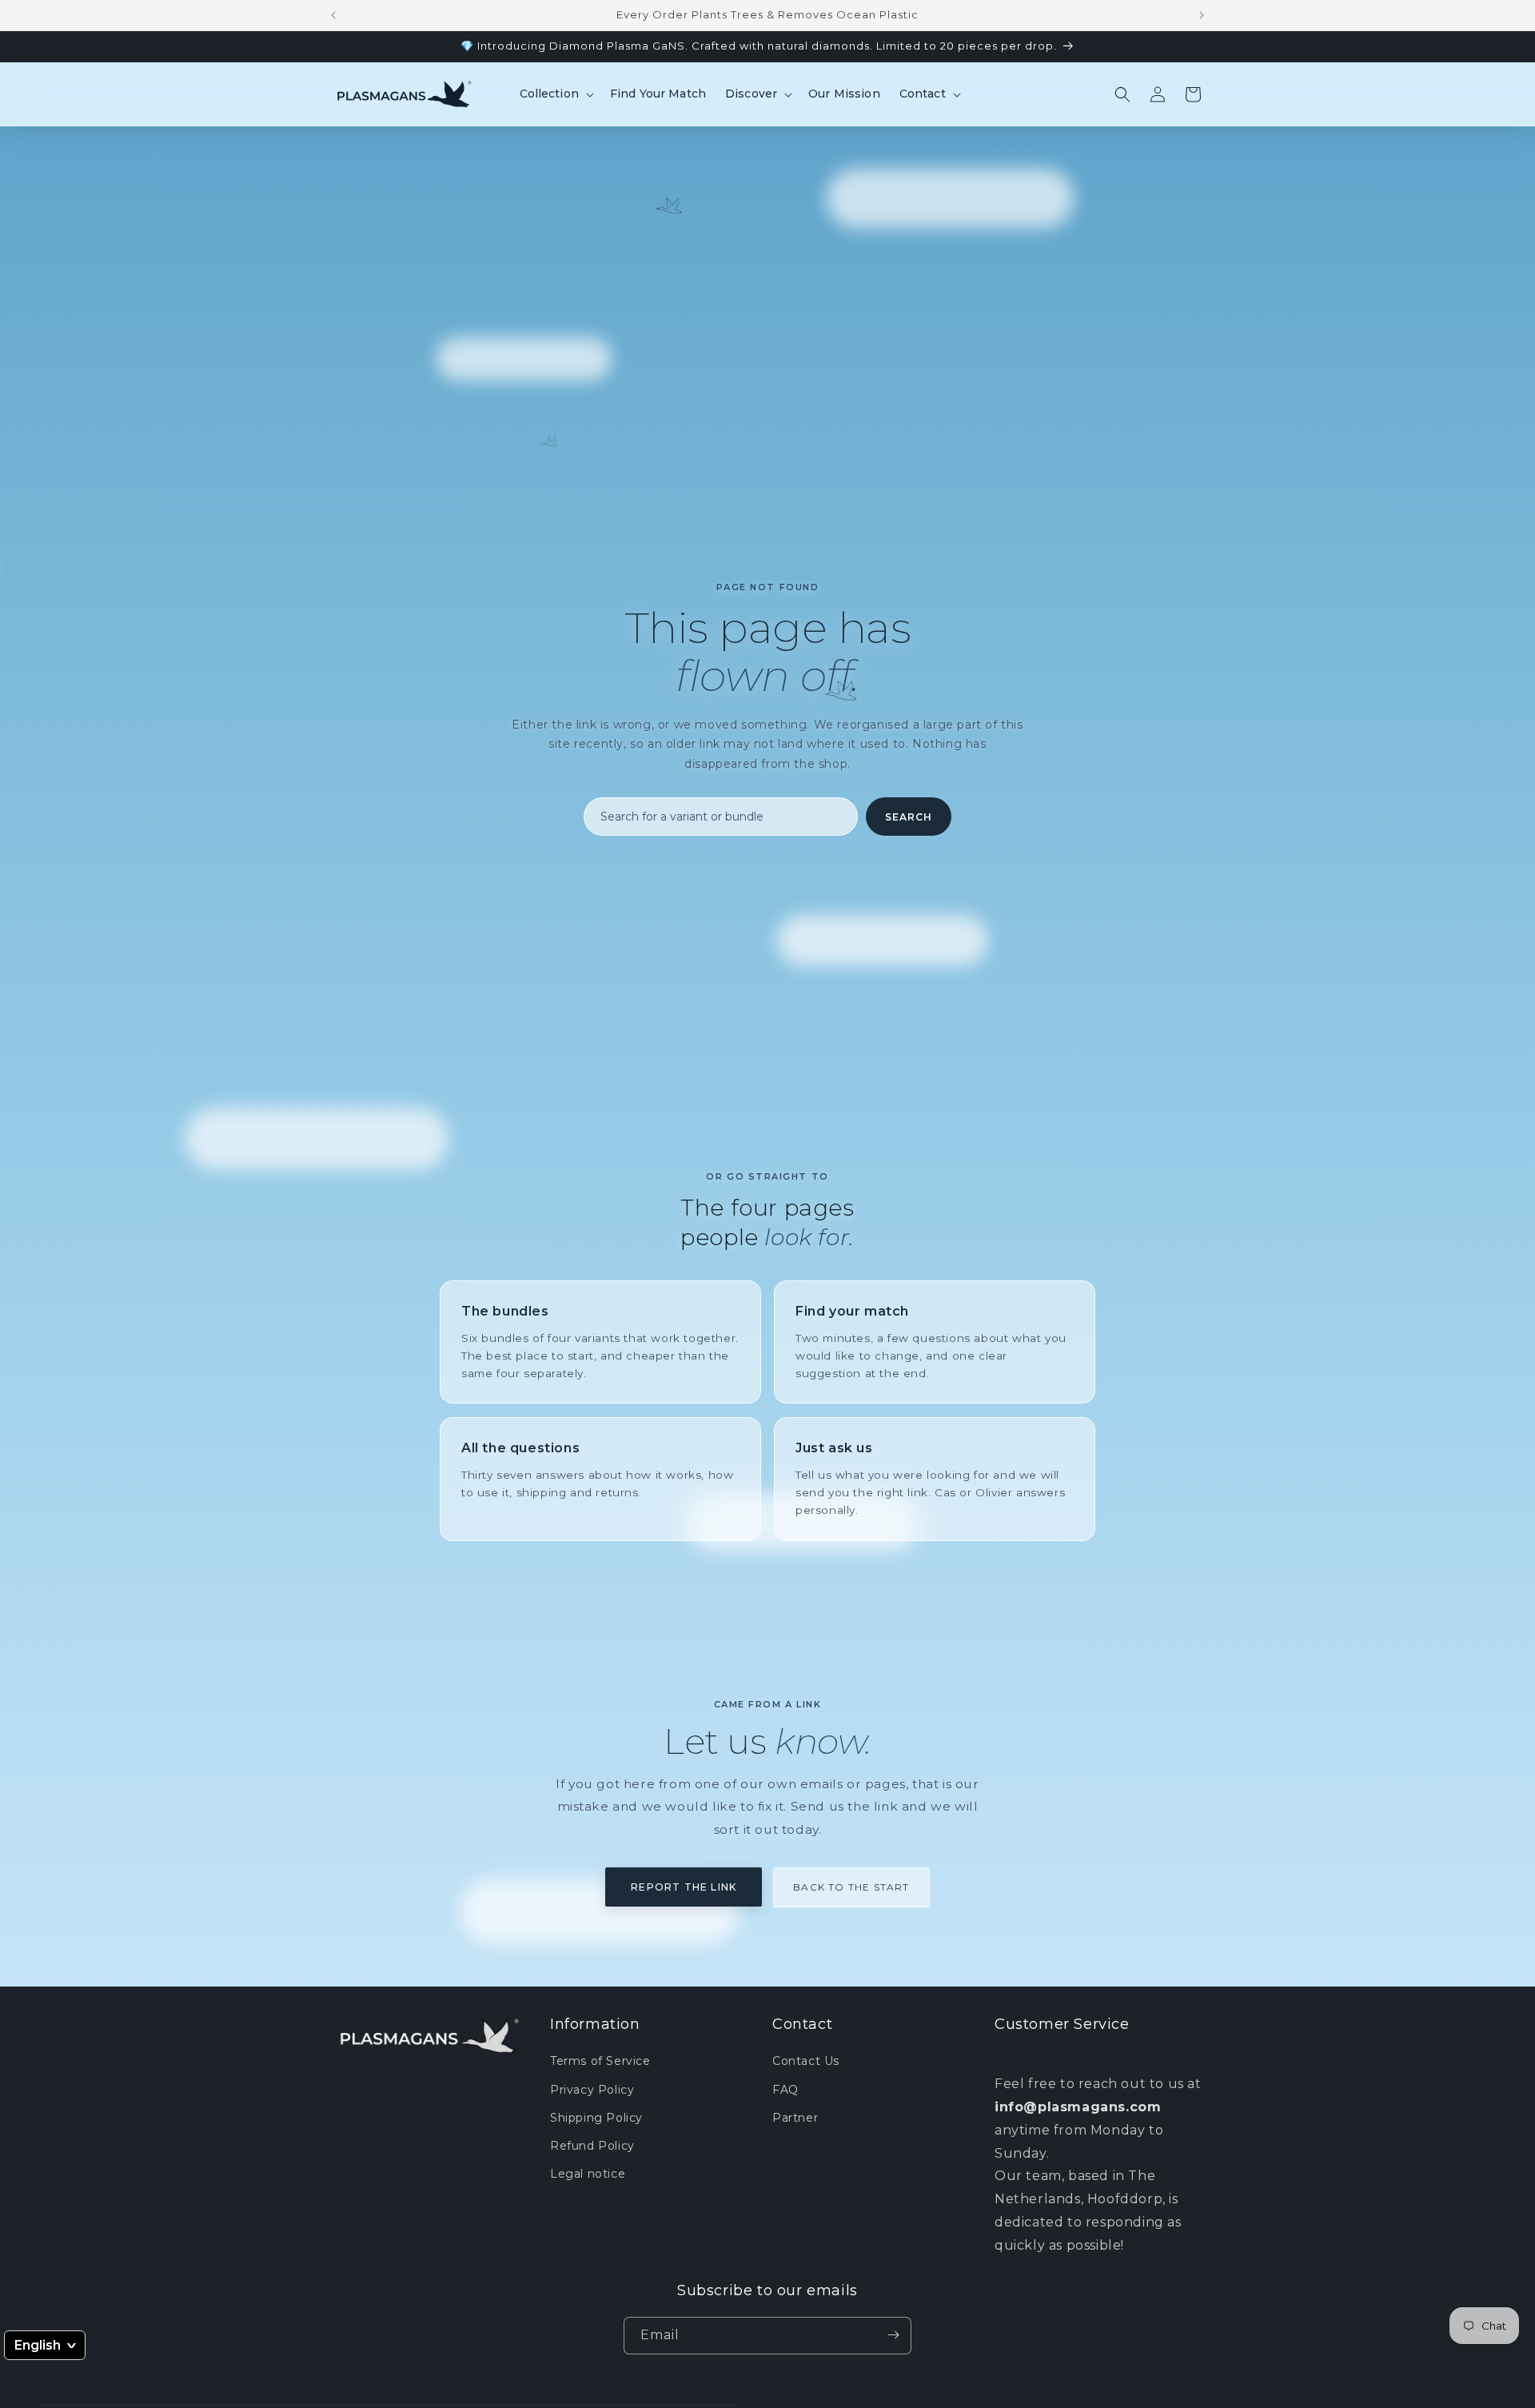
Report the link (684, 1887)
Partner (795, 2118)
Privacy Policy (592, 2090)
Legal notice (588, 2174)
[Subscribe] (893, 2335)
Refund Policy (592, 2146)
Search (909, 817)
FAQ (785, 2090)
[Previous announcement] (333, 15)
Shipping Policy (596, 2118)
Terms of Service (600, 2062)
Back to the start (851, 1887)
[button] (555, 94)
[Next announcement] (1202, 15)
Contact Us (806, 2062)
